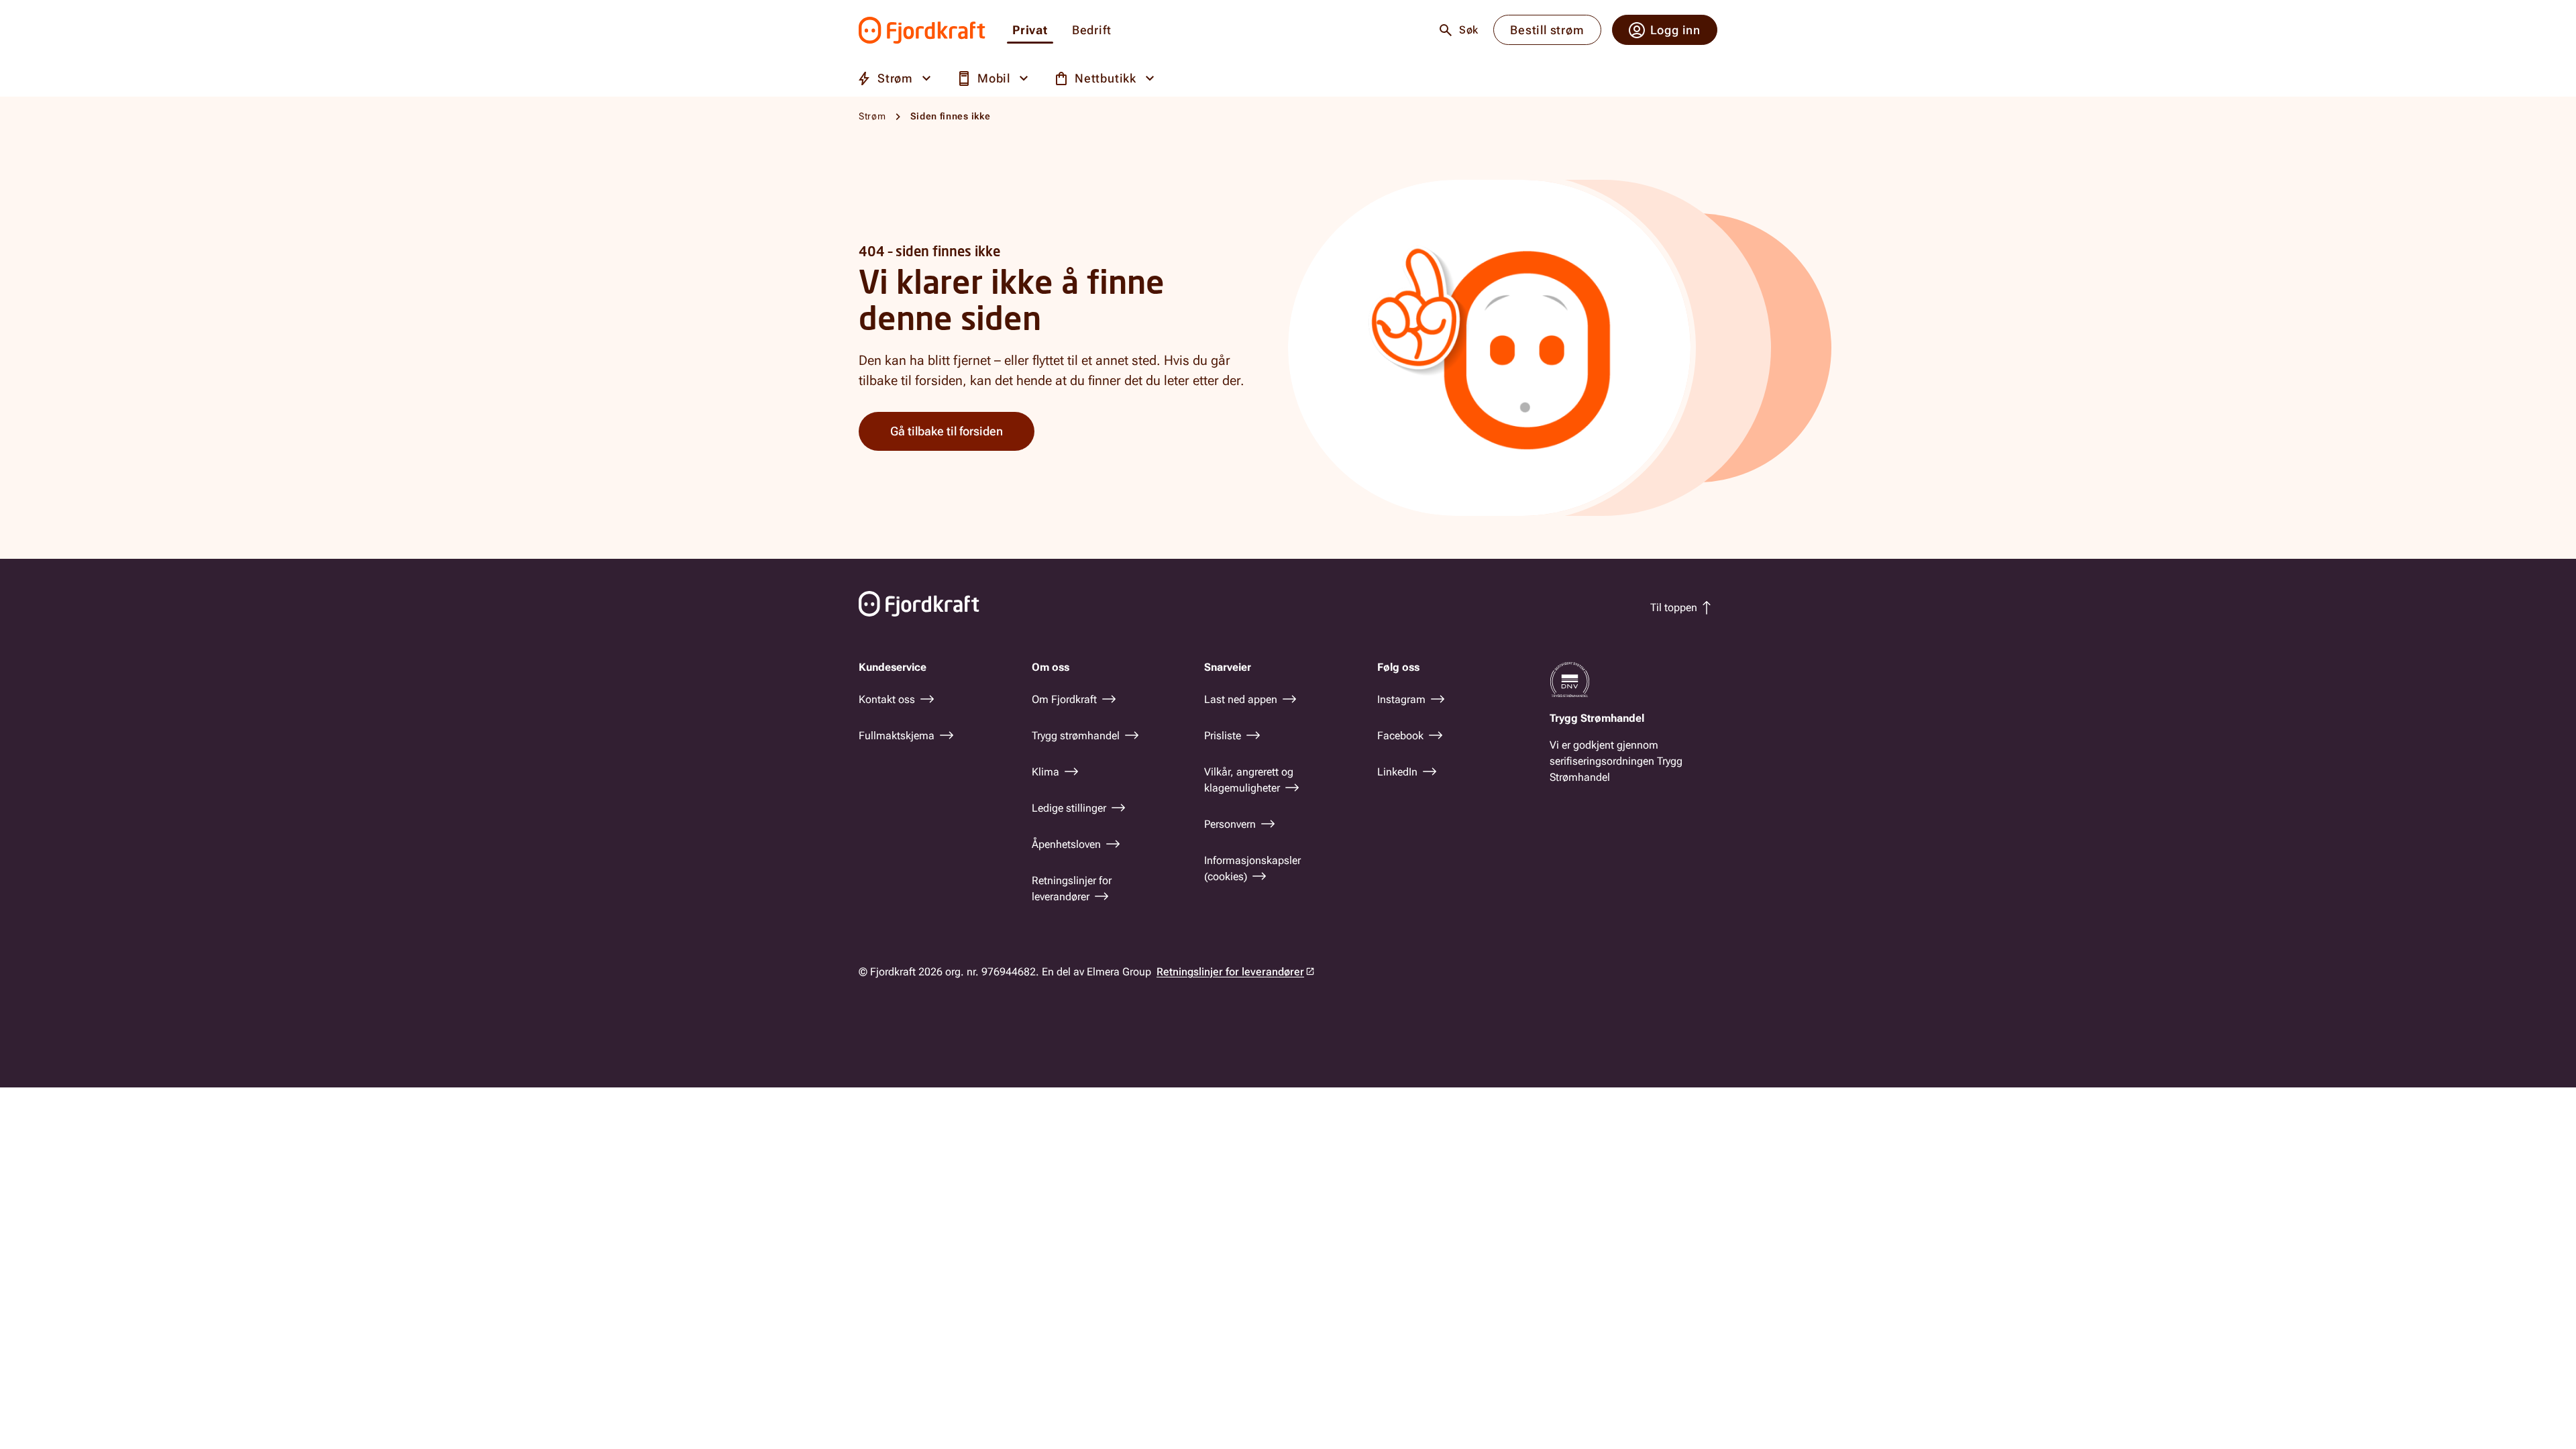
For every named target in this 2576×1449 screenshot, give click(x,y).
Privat (1030, 31)
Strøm (872, 116)
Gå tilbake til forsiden (947, 431)
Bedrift (1092, 31)
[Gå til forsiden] (922, 30)
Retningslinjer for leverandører (1230, 972)
